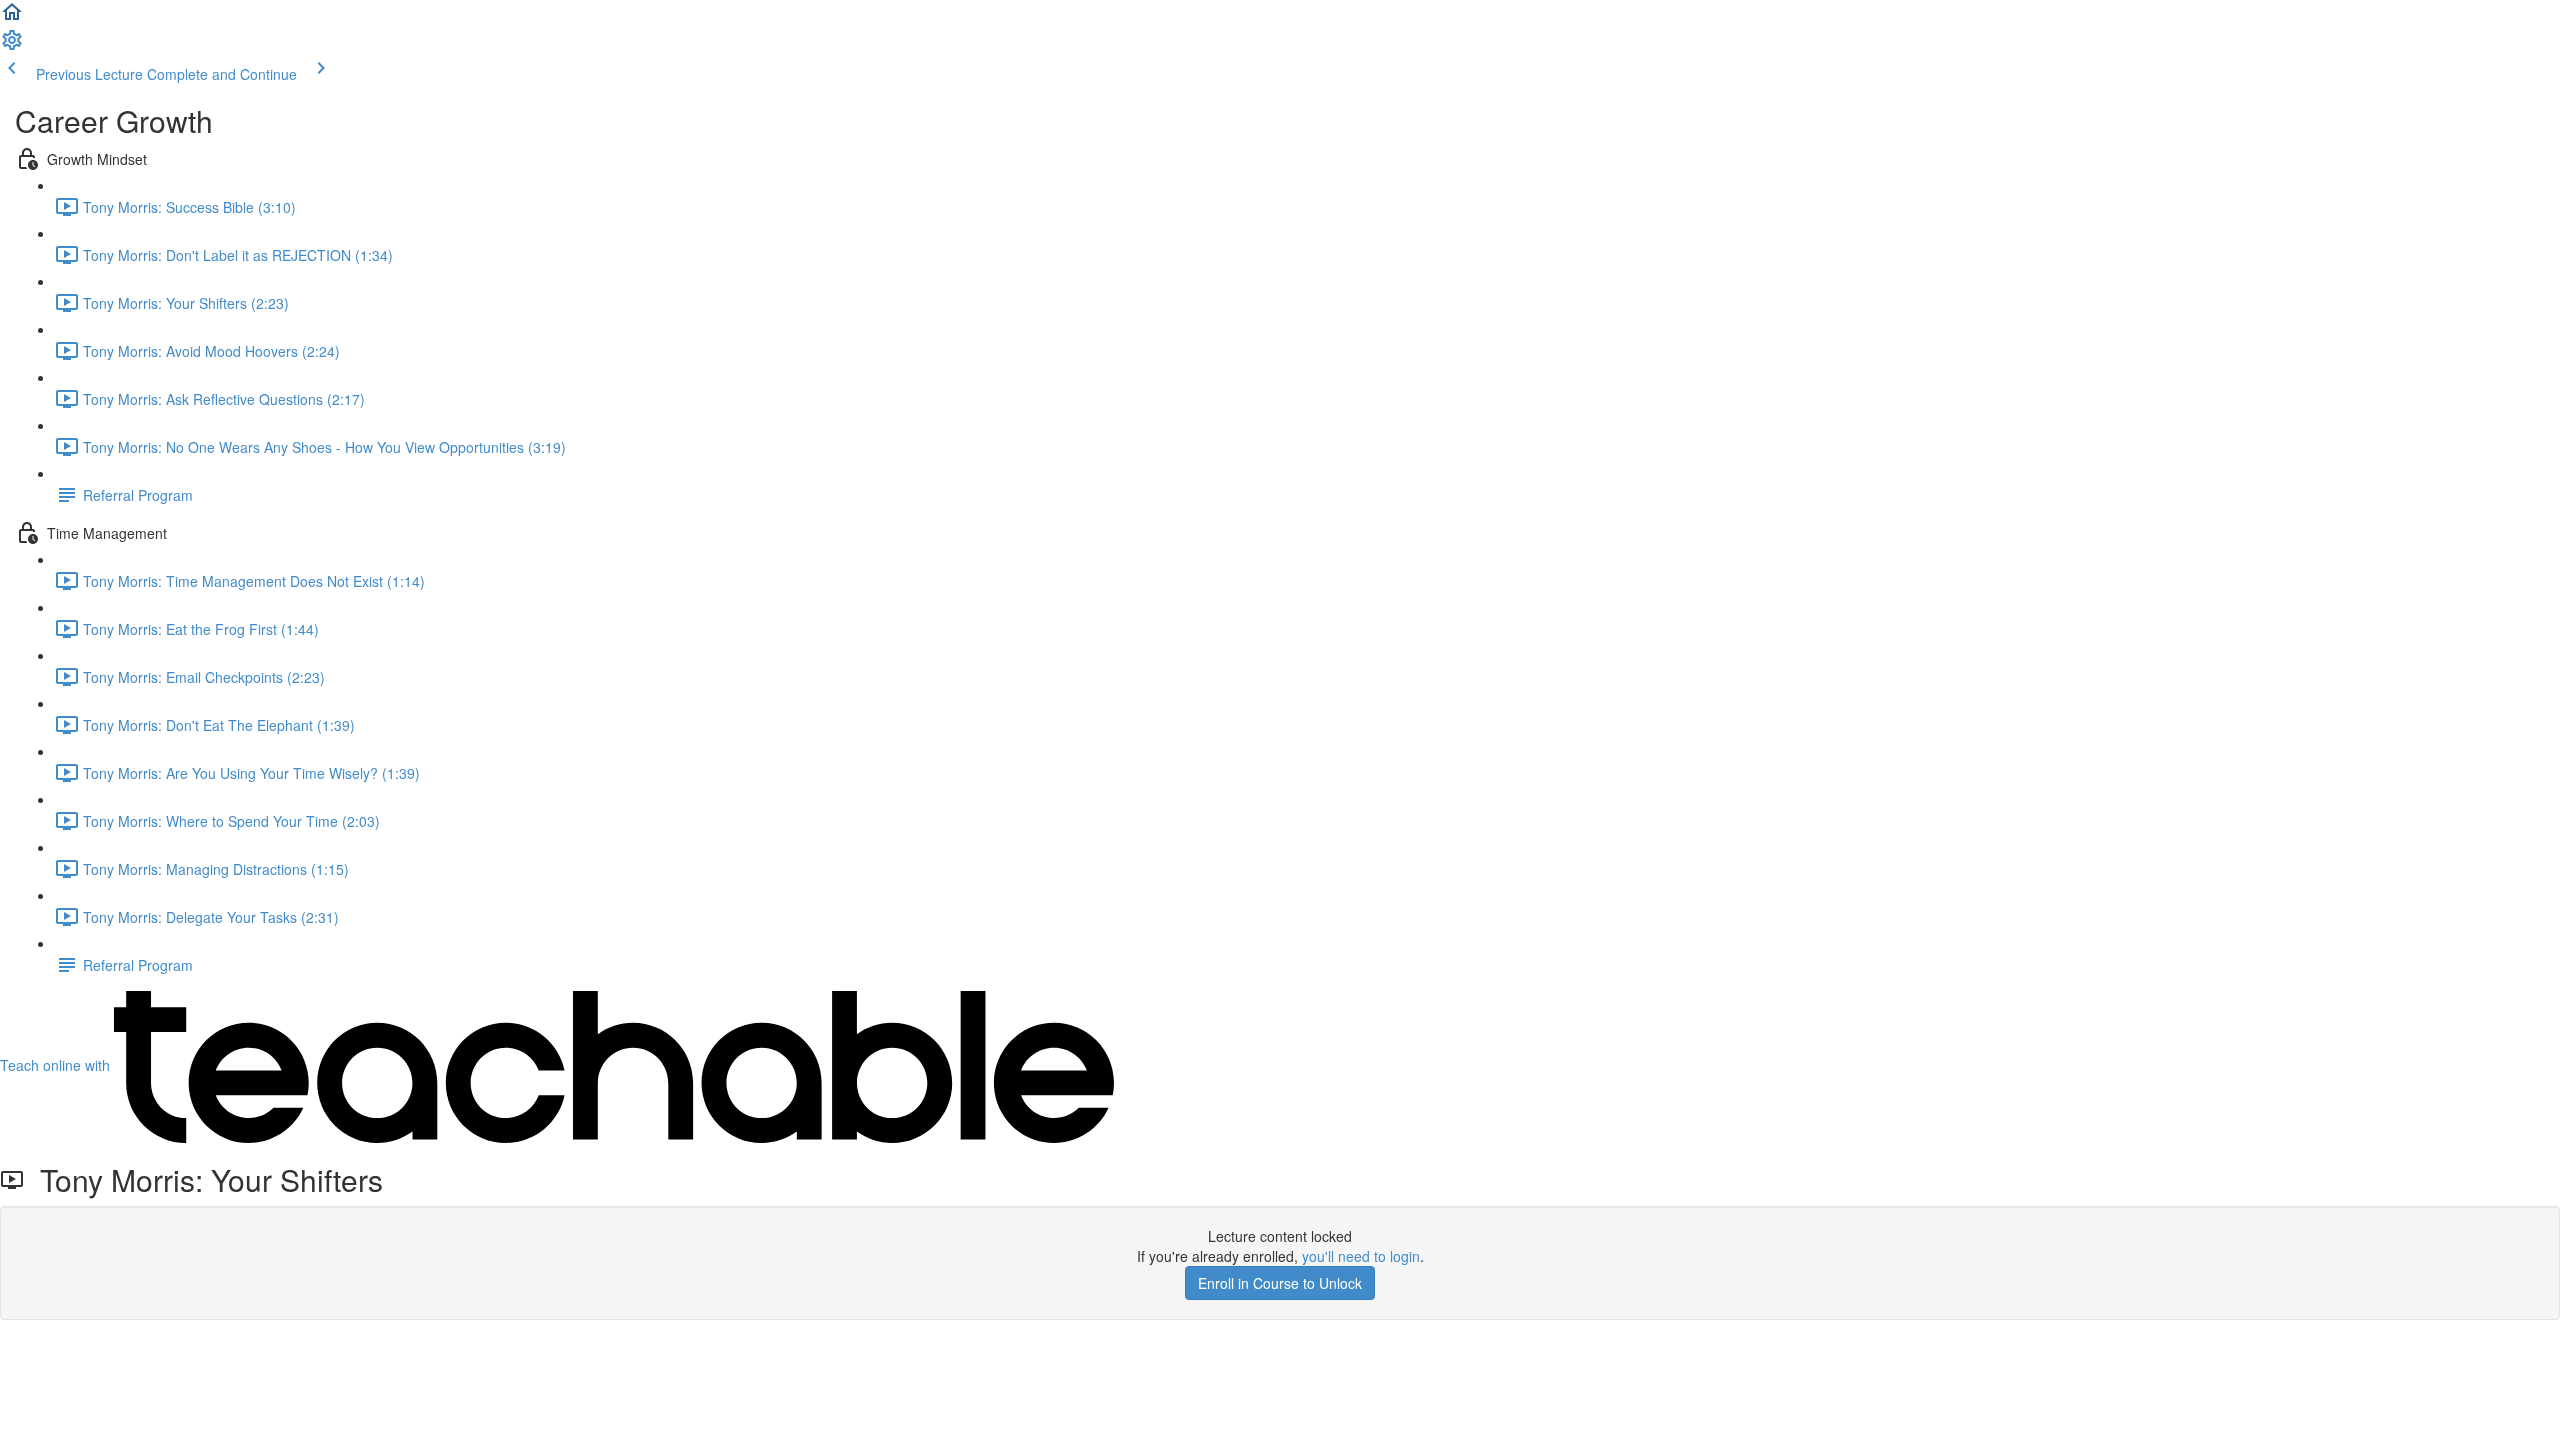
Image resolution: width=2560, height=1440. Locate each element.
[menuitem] (12, 46)
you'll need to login (1361, 1256)
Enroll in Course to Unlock (1280, 1283)
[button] (12, 18)
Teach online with (57, 1065)
